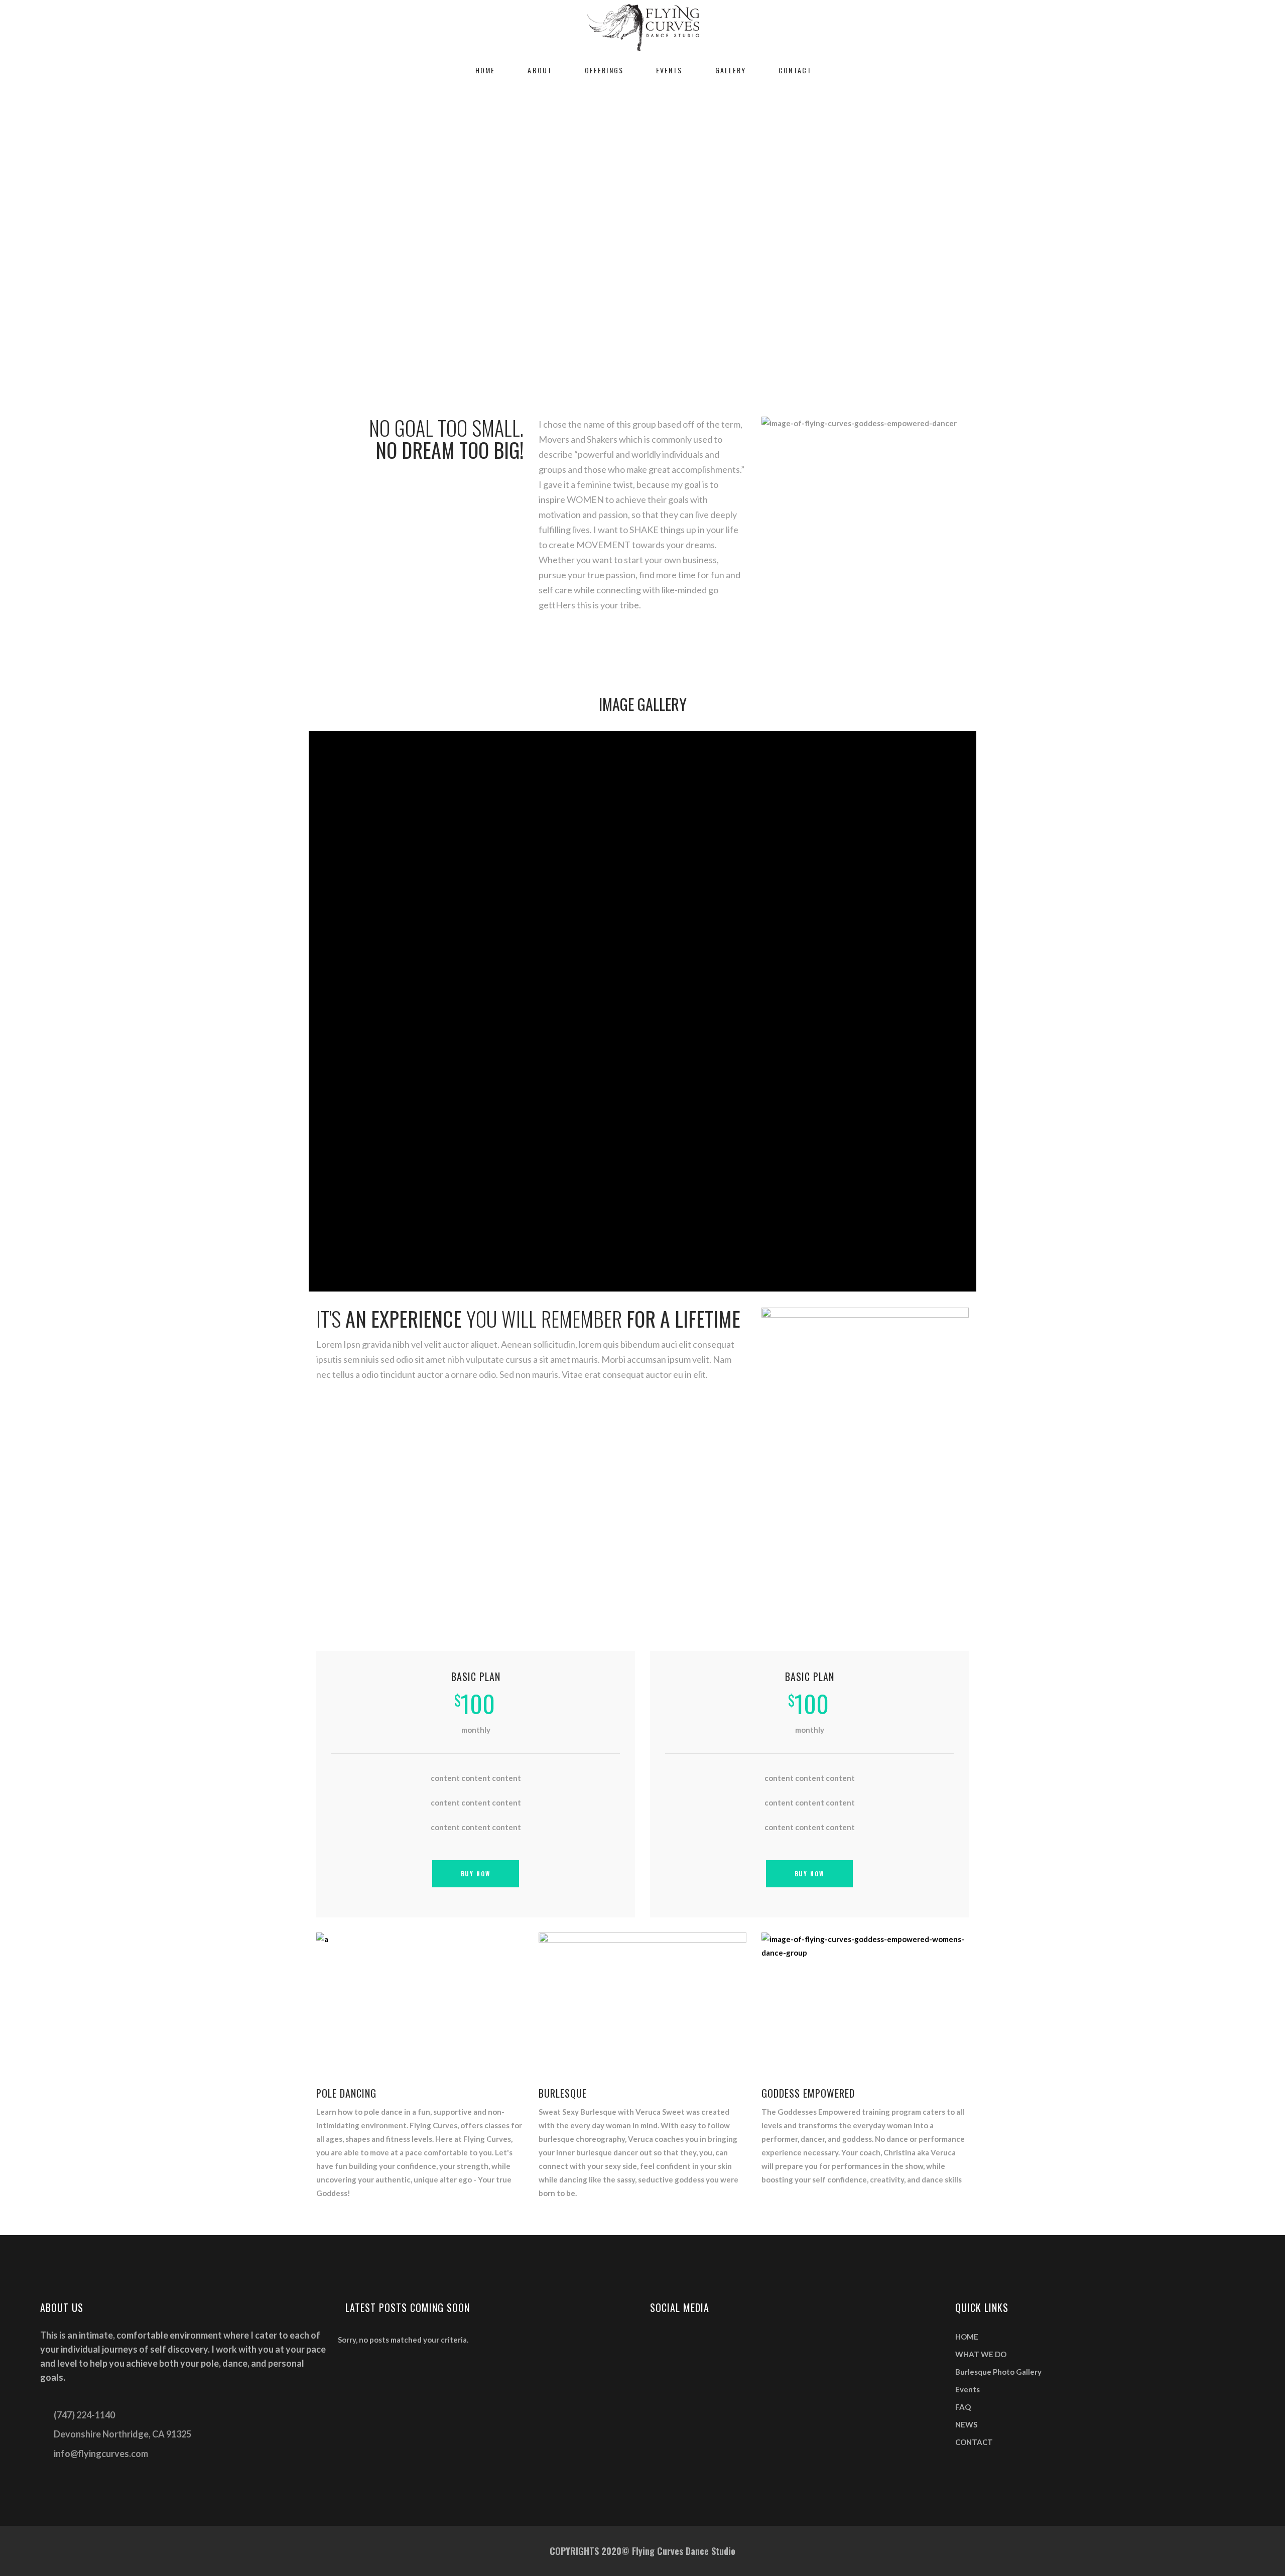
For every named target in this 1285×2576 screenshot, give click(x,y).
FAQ (963, 2407)
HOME (967, 2337)
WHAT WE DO (981, 2354)
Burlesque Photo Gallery (998, 2372)
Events (968, 2389)
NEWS (966, 2424)
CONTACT (974, 2442)
